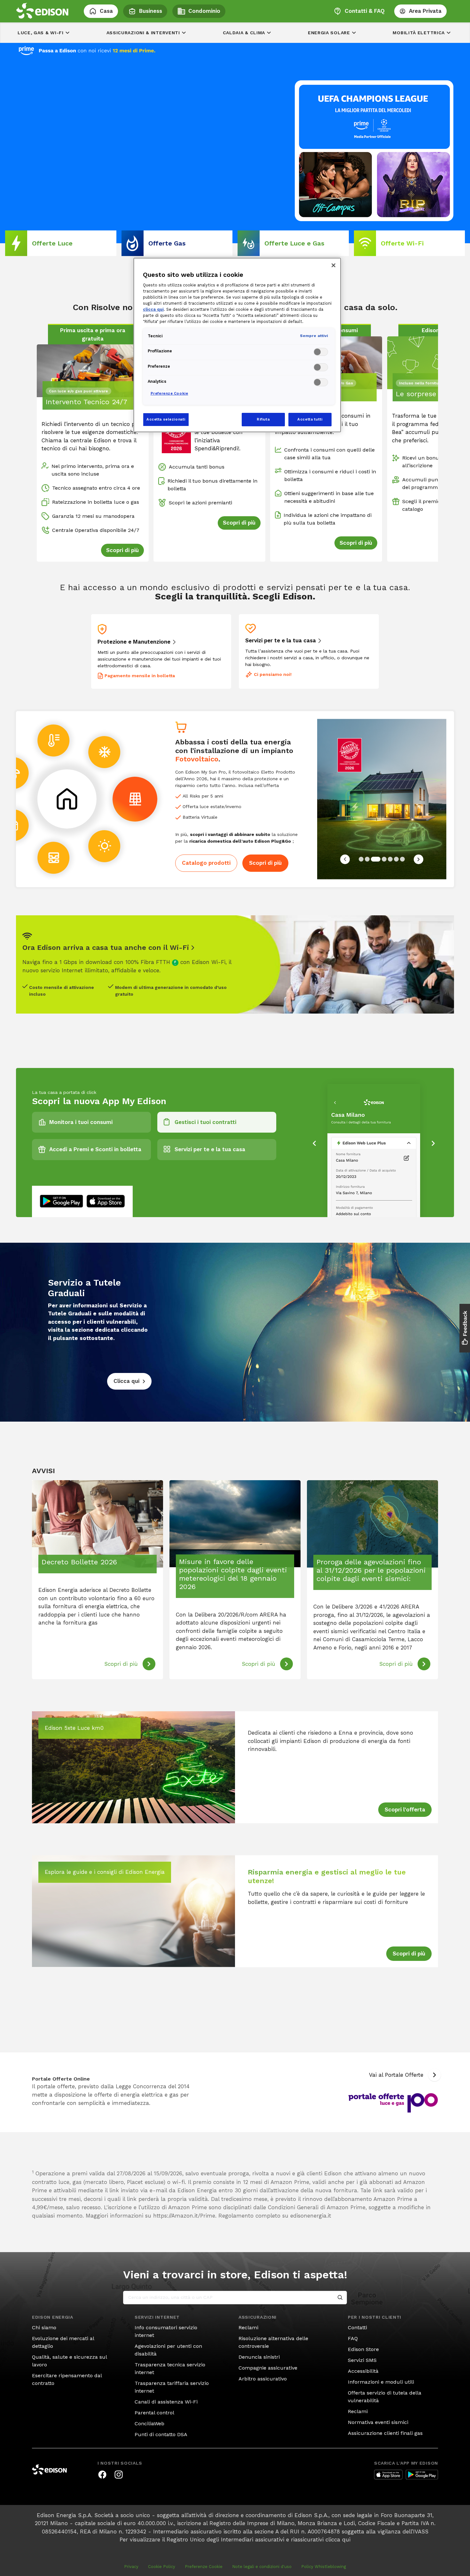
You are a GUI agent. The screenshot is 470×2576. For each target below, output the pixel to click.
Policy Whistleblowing (324, 2558)
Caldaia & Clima (244, 33)
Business (151, 11)
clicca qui (338, 2531)
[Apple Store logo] (388, 2466)
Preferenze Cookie (204, 2558)
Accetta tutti (310, 419)
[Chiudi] (333, 265)
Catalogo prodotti (206, 854)
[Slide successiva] (419, 850)
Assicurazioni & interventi (143, 33)
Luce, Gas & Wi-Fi (41, 33)
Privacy (131, 2558)
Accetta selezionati (166, 419)
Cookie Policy (162, 2558)
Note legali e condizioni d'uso (262, 2558)
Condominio (204, 11)
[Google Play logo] (422, 2466)
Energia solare (329, 33)
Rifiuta (263, 419)
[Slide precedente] (345, 850)
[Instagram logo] (119, 2466)
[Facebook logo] (102, 2466)
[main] (235, 1284)
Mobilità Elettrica (419, 33)
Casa (106, 11)
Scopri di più (265, 854)
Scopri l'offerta (405, 1801)
